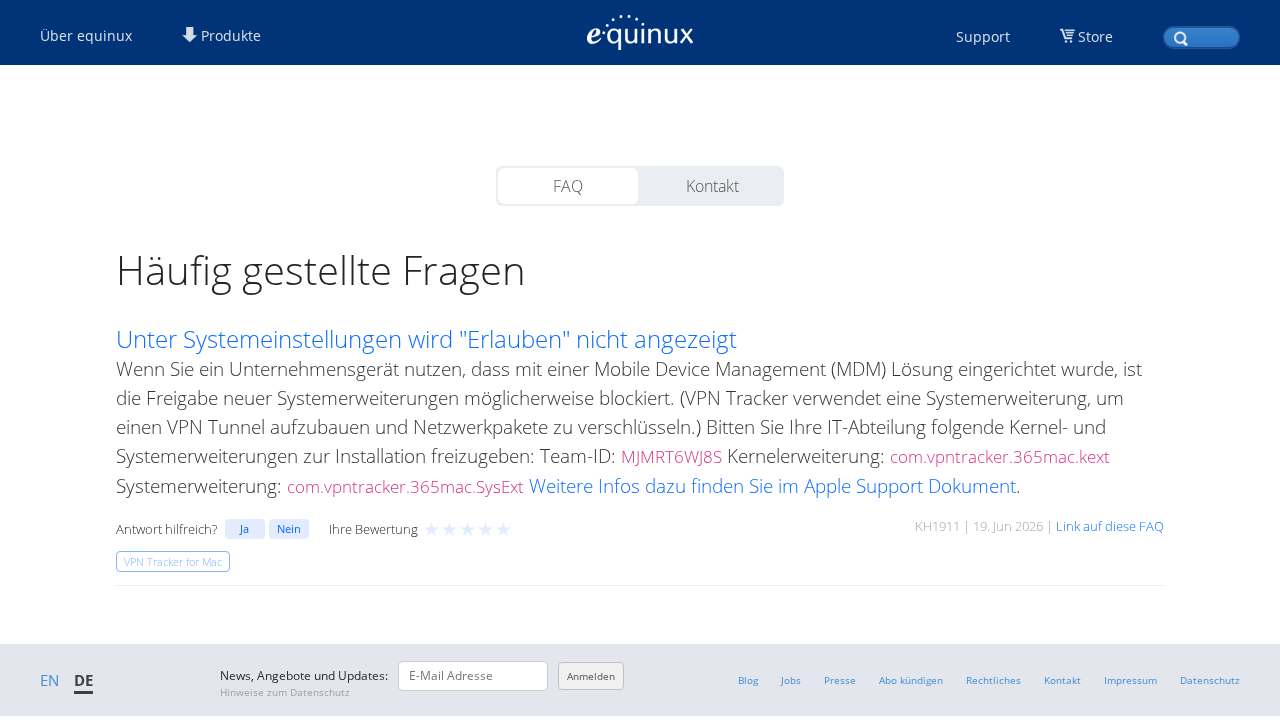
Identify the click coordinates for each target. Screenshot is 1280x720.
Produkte (229, 35)
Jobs (791, 680)
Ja (244, 528)
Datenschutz (1210, 680)
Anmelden (591, 676)
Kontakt (712, 186)
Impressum (1130, 680)
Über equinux (86, 35)
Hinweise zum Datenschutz (285, 692)
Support (983, 36)
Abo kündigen (911, 680)
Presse (840, 680)
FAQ (568, 186)
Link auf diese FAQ (1110, 526)
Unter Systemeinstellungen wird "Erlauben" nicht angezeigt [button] (426, 339)
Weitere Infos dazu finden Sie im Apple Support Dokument (772, 485)
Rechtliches (993, 680)
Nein (289, 528)
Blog (748, 680)
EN (49, 680)
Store (1095, 36)
